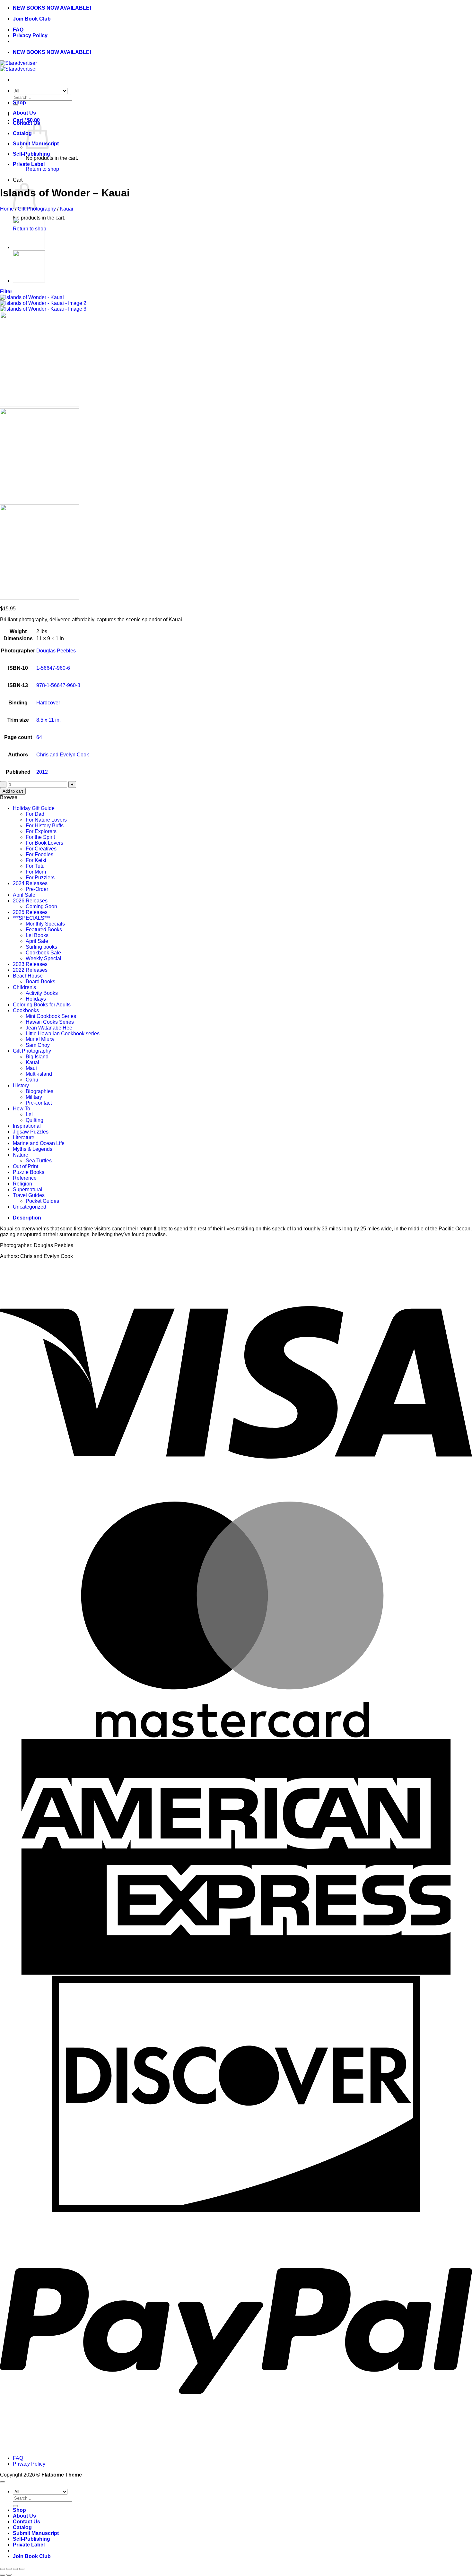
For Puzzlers (40, 878)
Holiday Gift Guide (34, 808)
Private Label (29, 164)
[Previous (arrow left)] (3, 2575)
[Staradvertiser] (18, 66)
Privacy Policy (30, 35)
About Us (24, 113)
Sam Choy (38, 1045)
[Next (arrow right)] (9, 2575)
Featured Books (44, 930)
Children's (24, 987)
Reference (25, 1178)
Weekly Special (44, 958)
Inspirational (27, 1126)
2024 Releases (30, 883)
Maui (31, 1068)
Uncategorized (30, 1207)
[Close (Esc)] (22, 2569)
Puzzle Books (29, 1172)
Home (7, 209)
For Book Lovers (44, 843)
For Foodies (39, 854)
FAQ (18, 30)
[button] (6, 292)
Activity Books (42, 993)
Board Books (40, 982)
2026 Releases (30, 901)
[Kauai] (29, 247)
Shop (19, 103)
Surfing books (41, 947)
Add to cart (13, 791)
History (21, 1086)
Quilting (35, 1120)
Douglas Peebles (56, 651)
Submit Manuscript (36, 2533)
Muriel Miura (40, 1039)
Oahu (32, 1080)
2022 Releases (30, 970)
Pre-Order (37, 889)
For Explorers (41, 831)
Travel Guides (29, 1195)
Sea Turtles (39, 1161)
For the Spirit (40, 837)
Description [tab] (27, 1218)
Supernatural (28, 1189)
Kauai (66, 209)
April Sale (24, 895)
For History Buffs (45, 826)
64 (39, 737)
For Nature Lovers (46, 820)
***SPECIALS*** (31, 918)
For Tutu (35, 866)
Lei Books (37, 935)
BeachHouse (28, 976)
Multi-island (39, 1074)
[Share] (15, 2569)
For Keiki (36, 860)
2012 (42, 772)
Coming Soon (41, 906)
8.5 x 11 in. (48, 720)
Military (34, 1097)
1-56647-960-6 (53, 668)
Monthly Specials (45, 924)
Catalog (22, 133)
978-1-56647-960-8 (58, 685)
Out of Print (26, 1166)
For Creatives (41, 849)
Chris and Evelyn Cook (63, 755)
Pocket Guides (42, 1201)
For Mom (36, 872)
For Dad (35, 814)
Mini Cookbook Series (51, 1016)
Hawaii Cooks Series (50, 1022)
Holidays (36, 999)
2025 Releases (30, 912)
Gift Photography (37, 209)
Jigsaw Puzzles (31, 1132)
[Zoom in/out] (3, 2569)
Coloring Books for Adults (42, 1005)
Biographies (39, 1091)
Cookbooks (26, 1010)
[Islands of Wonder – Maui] (29, 281)
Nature (21, 1155)
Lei (29, 1114)
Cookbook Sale (43, 953)
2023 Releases (30, 964)
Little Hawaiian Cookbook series (63, 1034)
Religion (22, 1184)
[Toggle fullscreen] (9, 2569)
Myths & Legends (33, 1149)
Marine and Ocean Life (39, 1143)
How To (22, 1109)
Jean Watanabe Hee (49, 1028)
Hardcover (48, 703)
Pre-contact (39, 1103)
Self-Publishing (31, 154)
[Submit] (15, 2506)
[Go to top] (3, 2482)
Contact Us (26, 2522)
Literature (24, 1137)
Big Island (37, 1057)
